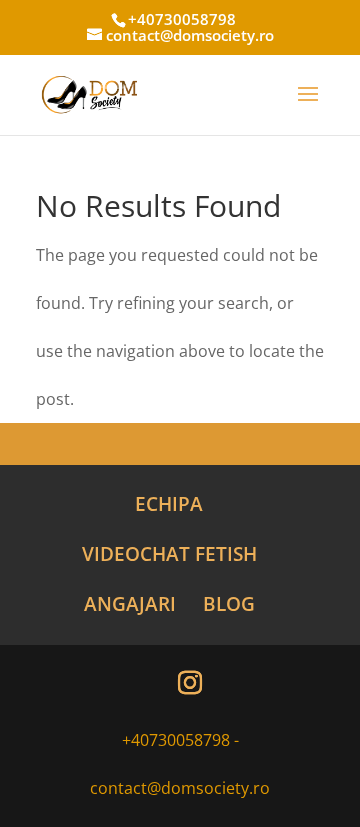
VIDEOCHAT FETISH (169, 554)
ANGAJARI (130, 604)
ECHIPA (169, 504)
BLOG (229, 604)
